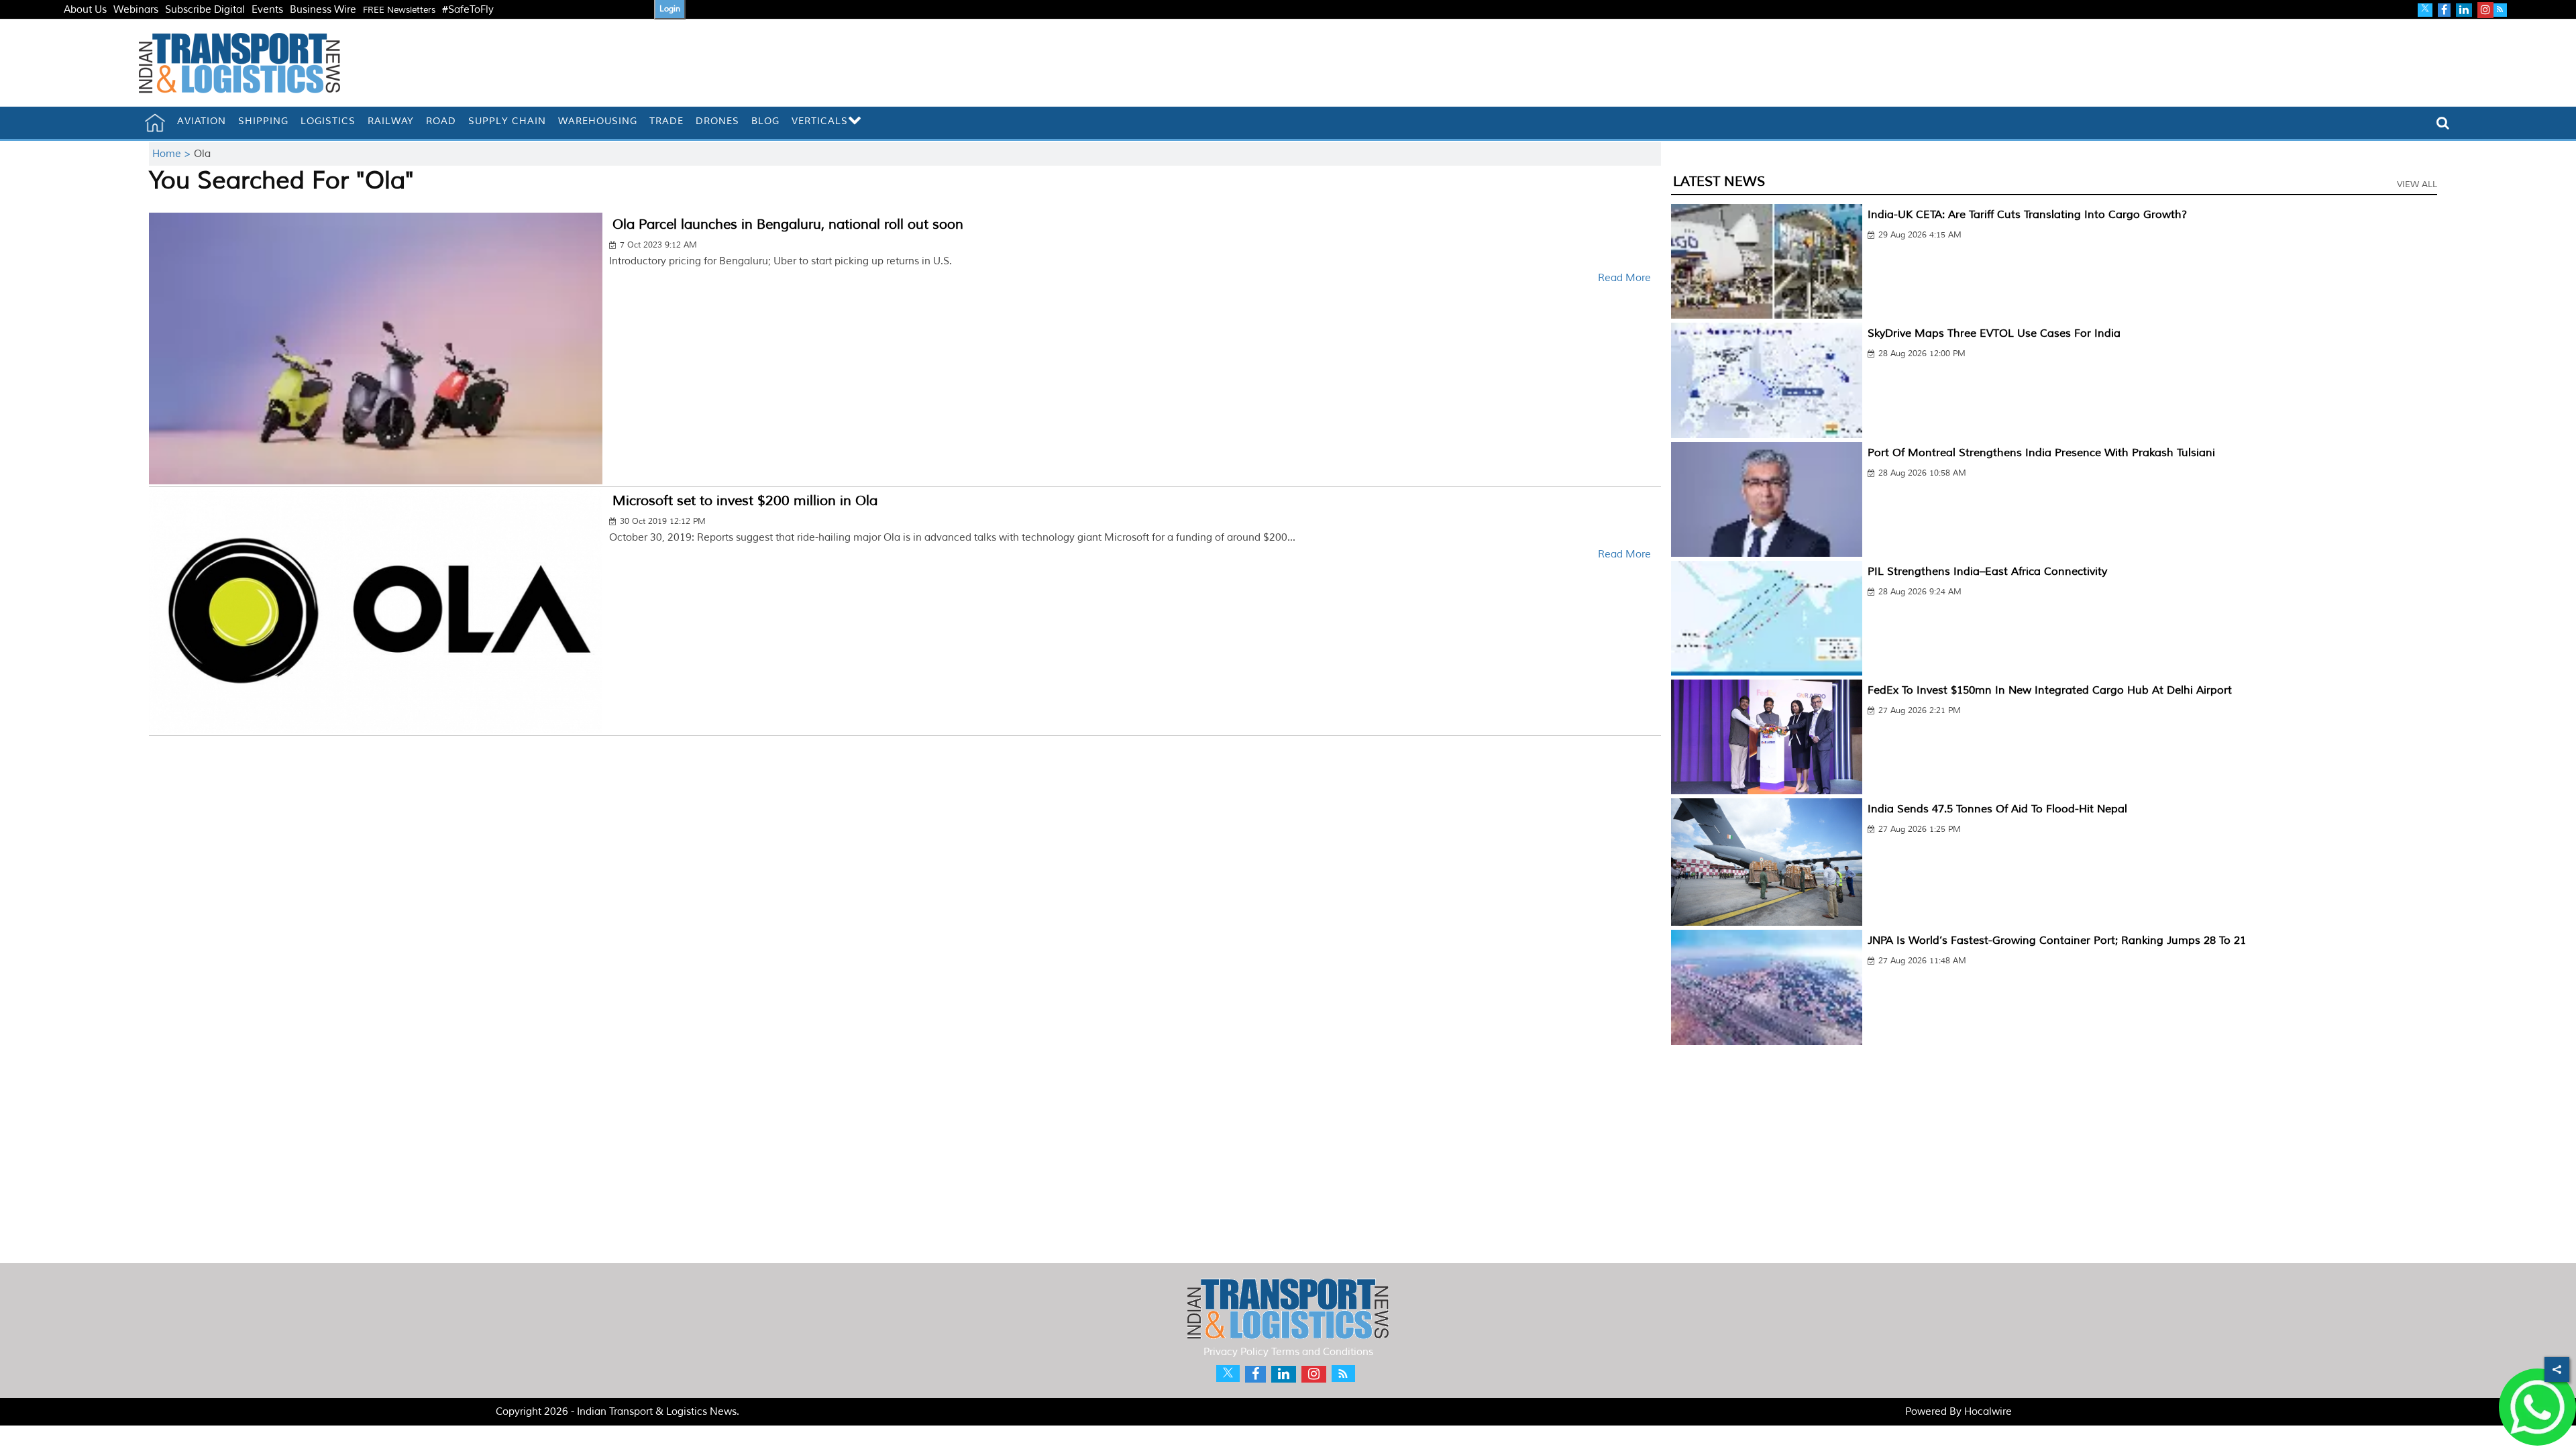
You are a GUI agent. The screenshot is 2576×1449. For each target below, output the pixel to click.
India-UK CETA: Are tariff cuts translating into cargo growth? (2027, 215)
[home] (155, 123)
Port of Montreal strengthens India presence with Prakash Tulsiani (2041, 453)
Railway (391, 121)
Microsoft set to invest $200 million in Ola (745, 501)
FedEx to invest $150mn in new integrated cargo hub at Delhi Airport (2050, 690)
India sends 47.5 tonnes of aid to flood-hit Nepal (1997, 809)
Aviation (202, 121)
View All (2417, 184)
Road (441, 121)
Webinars (136, 10)
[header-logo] (239, 63)
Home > (173, 154)
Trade (666, 121)
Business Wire (323, 10)
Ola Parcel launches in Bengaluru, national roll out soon (788, 224)
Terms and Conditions (1322, 1352)
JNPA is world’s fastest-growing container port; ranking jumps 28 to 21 (2057, 941)
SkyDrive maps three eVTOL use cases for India (1994, 333)
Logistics (328, 121)
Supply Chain (507, 121)
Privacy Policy (1236, 1352)
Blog (765, 121)
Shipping (263, 121)
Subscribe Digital (205, 10)
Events (267, 10)
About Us (85, 10)
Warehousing (598, 121)
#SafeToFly (468, 10)
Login (670, 9)
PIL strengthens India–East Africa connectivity (1987, 572)
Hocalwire (1988, 1412)
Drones (717, 121)
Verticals (820, 121)
